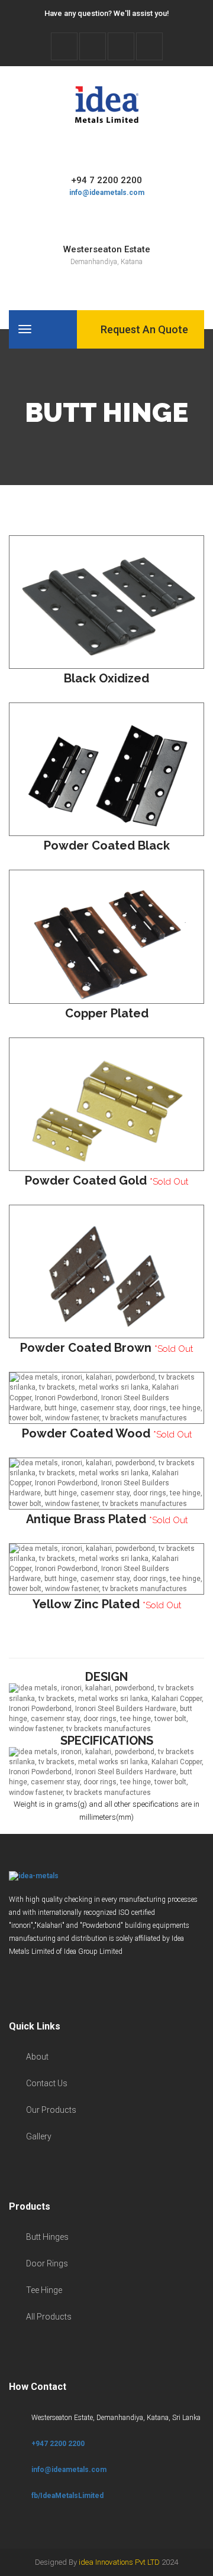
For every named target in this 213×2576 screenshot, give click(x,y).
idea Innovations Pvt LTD (119, 2562)
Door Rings (47, 2263)
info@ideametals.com (107, 193)
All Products (49, 2317)
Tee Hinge (44, 2290)
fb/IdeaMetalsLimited (67, 2496)
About (37, 2057)
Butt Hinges (47, 2237)
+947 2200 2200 (58, 2444)
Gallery (39, 2136)
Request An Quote (143, 329)
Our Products (51, 2110)
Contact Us (47, 2083)
